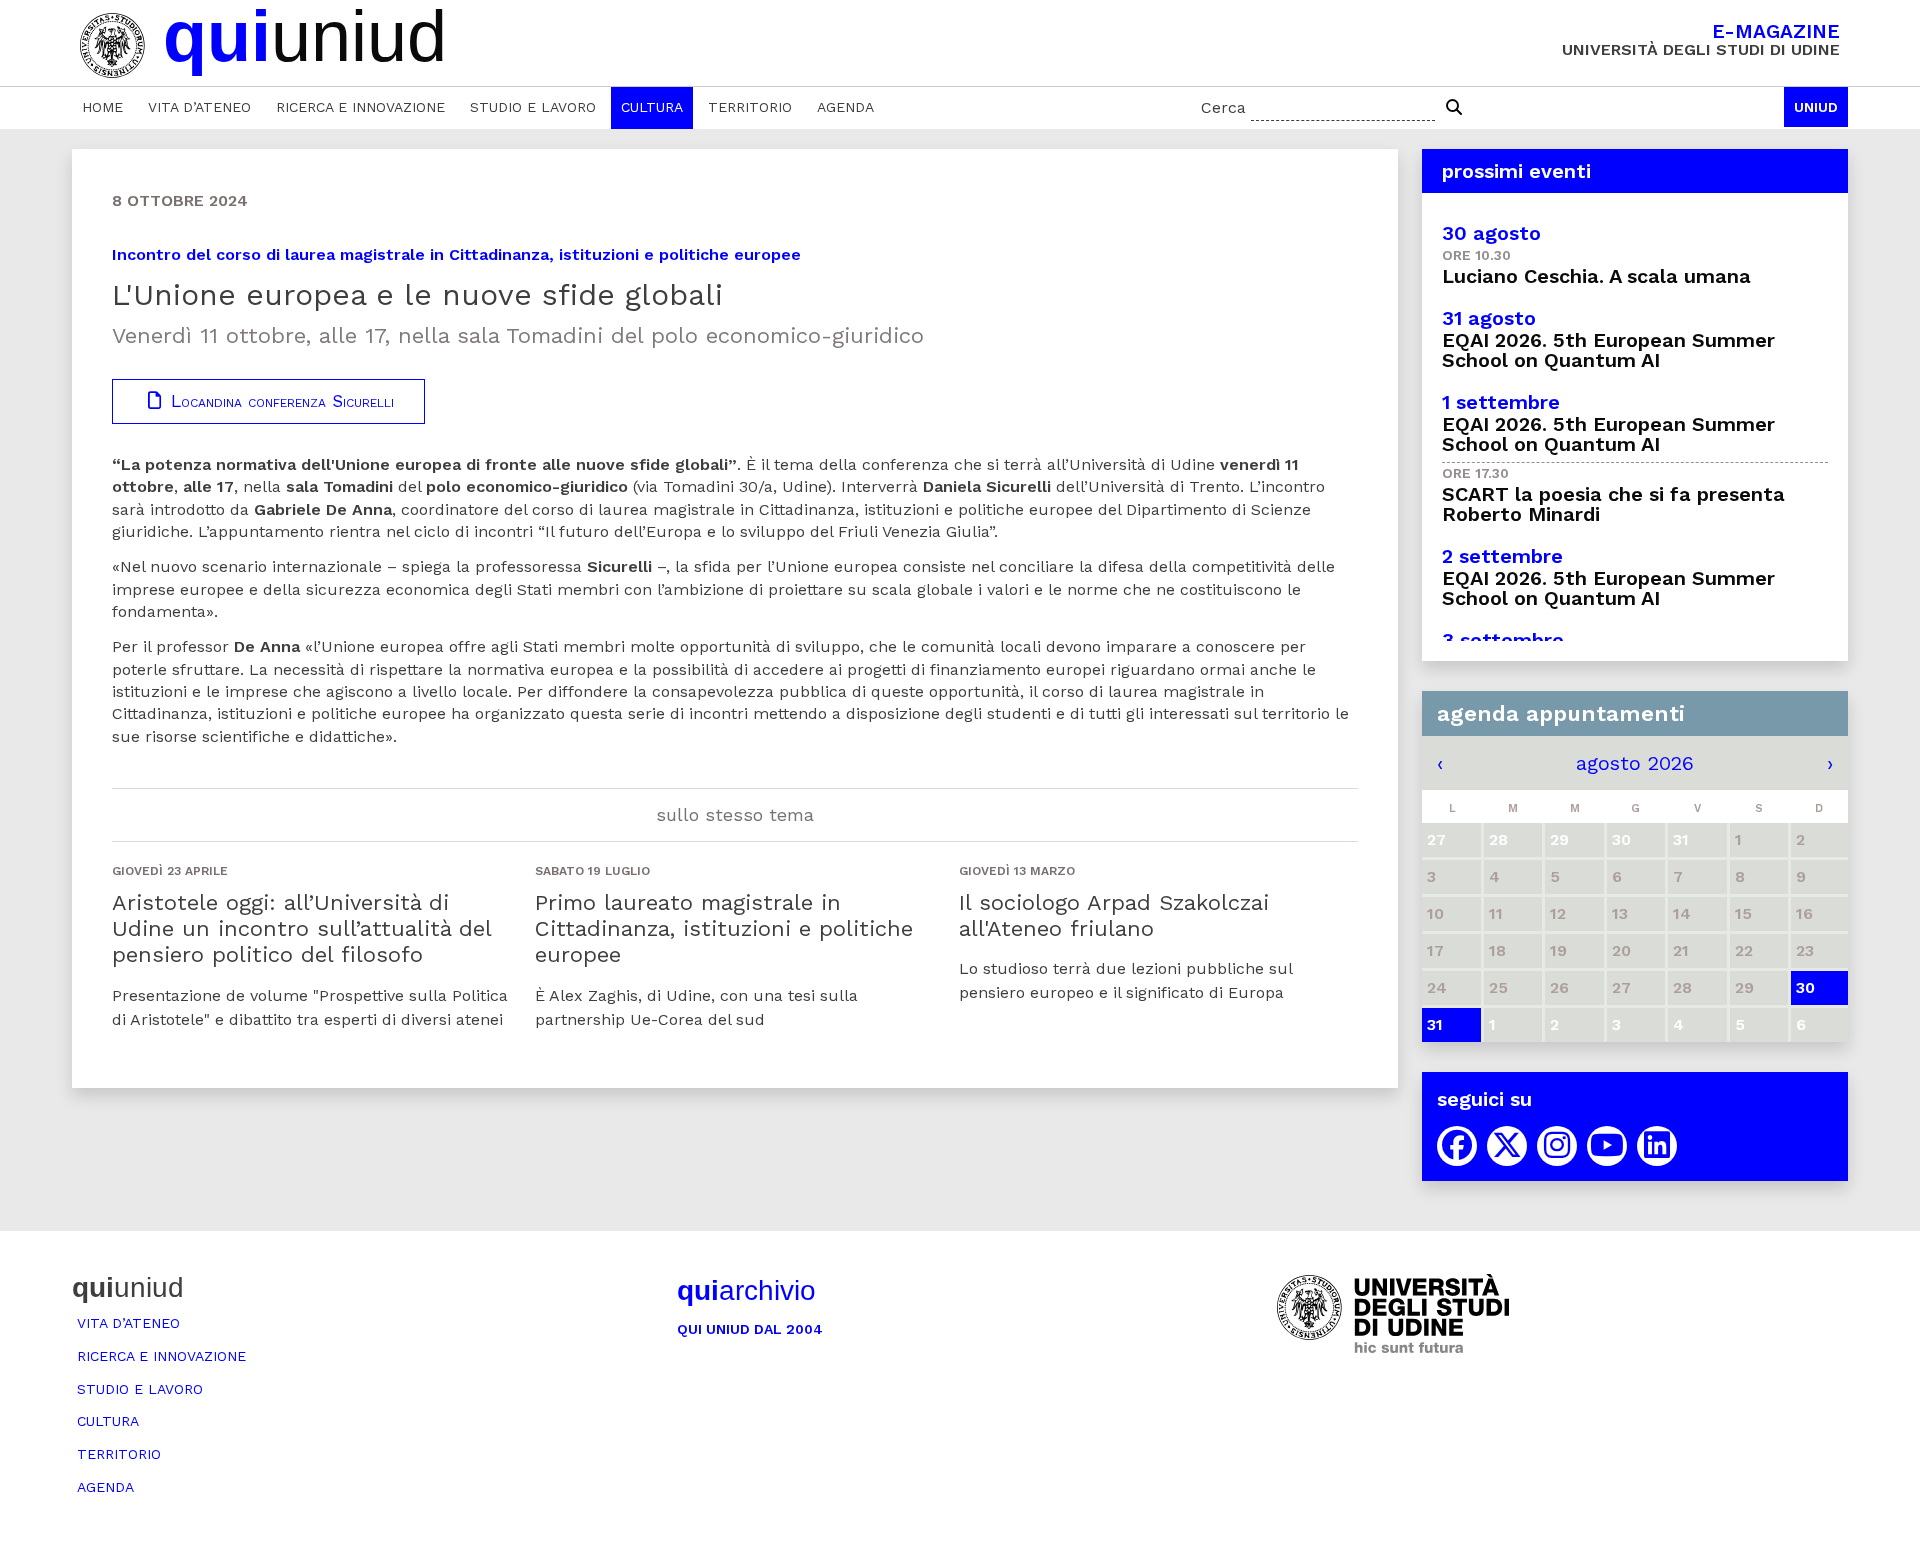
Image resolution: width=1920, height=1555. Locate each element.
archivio (746, 1290)
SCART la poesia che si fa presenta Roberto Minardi (1613, 504)
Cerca (1223, 107)
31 (1435, 1024)
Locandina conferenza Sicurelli (279, 401)
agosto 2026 (1635, 763)
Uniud (1816, 107)
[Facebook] (1457, 1146)
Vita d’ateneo (199, 107)
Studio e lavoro (533, 107)
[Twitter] (1507, 1146)
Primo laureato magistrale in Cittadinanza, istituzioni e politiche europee (724, 929)
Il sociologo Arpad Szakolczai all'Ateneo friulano (1114, 915)
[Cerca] (1454, 108)
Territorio (750, 107)
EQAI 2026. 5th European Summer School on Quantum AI (1608, 350)
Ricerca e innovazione (360, 107)
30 (1805, 987)
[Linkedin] (1657, 1146)
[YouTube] (1607, 1146)
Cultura (652, 107)
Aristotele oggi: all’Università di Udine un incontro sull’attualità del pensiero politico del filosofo (301, 929)
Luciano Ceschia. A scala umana (1596, 276)
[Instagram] (1557, 1146)
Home (102, 107)
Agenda (845, 107)
